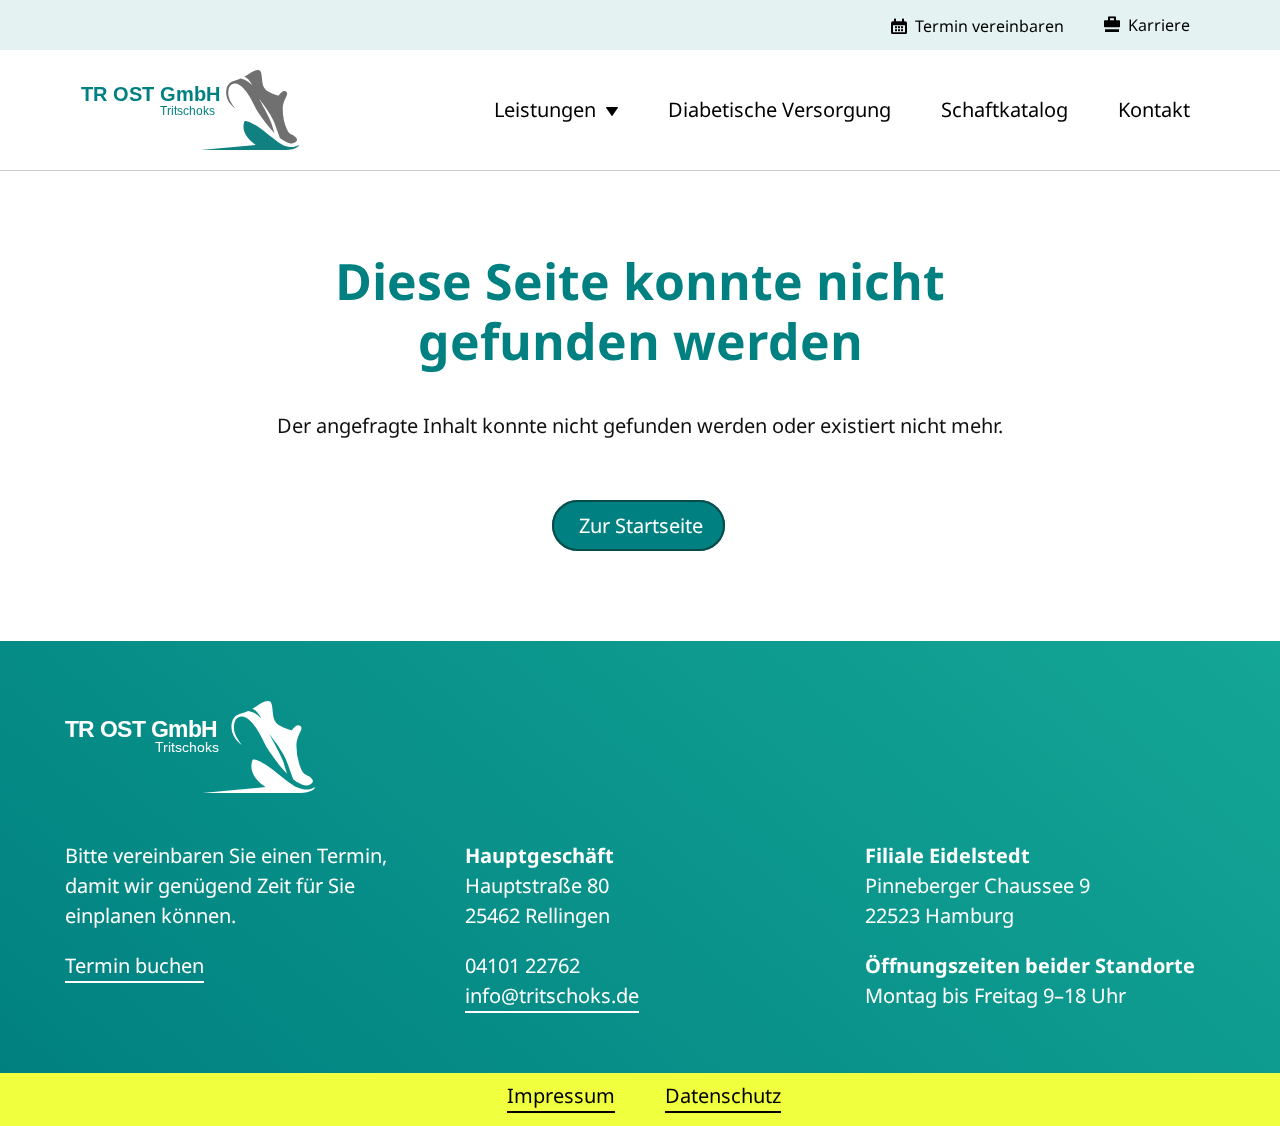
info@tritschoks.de (552, 995)
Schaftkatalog (1004, 109)
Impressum (561, 1095)
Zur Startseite (641, 525)
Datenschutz (723, 1095)
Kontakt (1154, 109)
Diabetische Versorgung (779, 109)
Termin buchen (134, 965)
